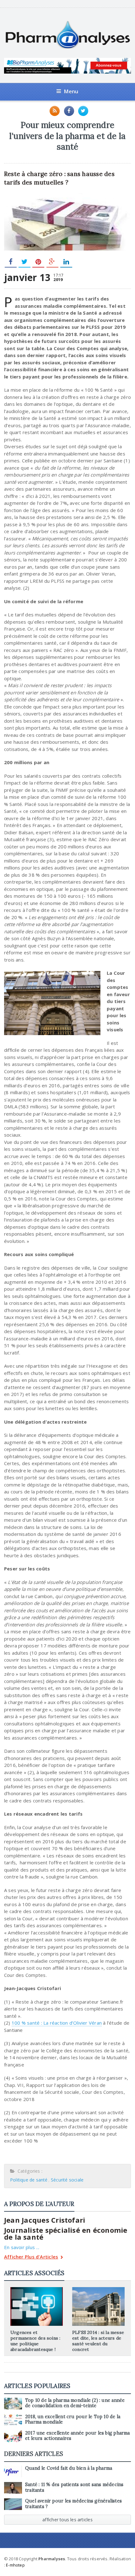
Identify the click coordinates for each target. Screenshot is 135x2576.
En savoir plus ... (22, 2247)
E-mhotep (15, 2565)
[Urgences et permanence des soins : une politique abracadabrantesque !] (36, 2289)
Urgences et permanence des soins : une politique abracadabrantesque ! (35, 2341)
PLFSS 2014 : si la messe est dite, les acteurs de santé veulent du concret (98, 2341)
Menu (71, 91)
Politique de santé (29, 2180)
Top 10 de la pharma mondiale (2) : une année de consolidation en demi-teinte (75, 2403)
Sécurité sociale (67, 2180)
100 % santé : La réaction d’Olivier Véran (57, 2023)
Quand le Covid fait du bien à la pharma (69, 2468)
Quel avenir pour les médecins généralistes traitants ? (73, 2504)
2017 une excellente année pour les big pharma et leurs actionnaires (78, 2436)
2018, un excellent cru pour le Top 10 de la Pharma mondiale (73, 2419)
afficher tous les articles (67, 2520)
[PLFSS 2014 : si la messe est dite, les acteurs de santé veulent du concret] (99, 2289)
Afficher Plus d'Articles (31, 2257)
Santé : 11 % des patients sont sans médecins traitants (74, 2487)
